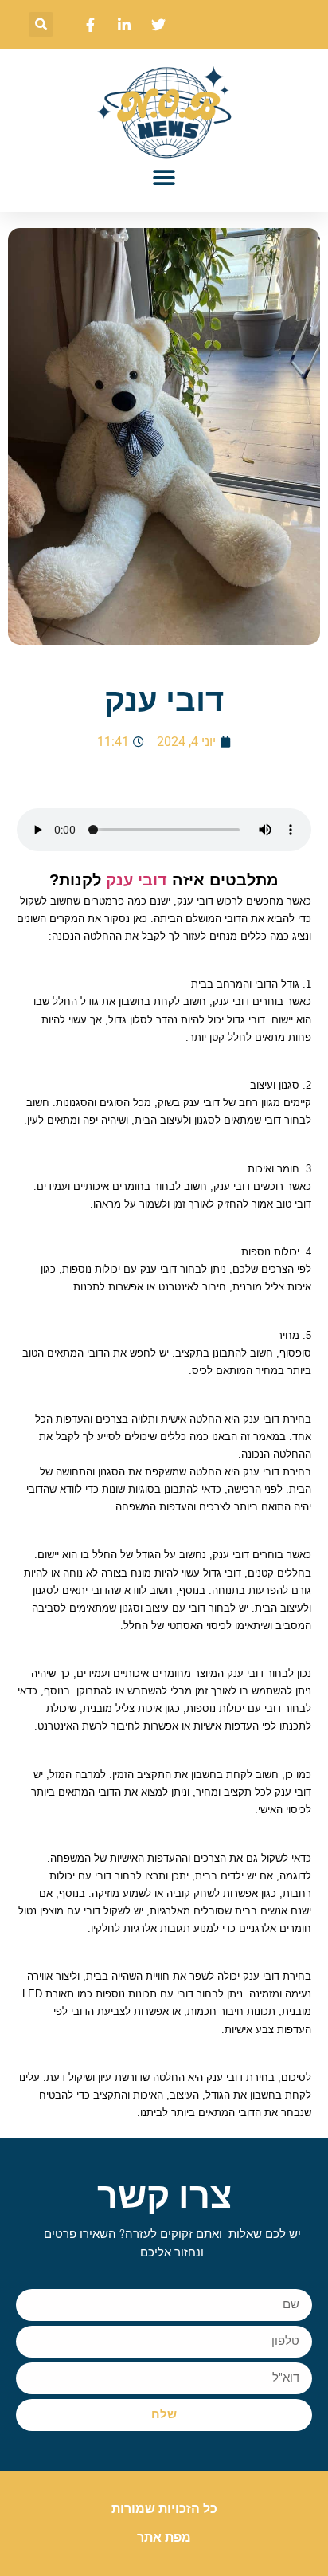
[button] (41, 24)
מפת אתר (164, 2537)
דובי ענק (137, 880)
